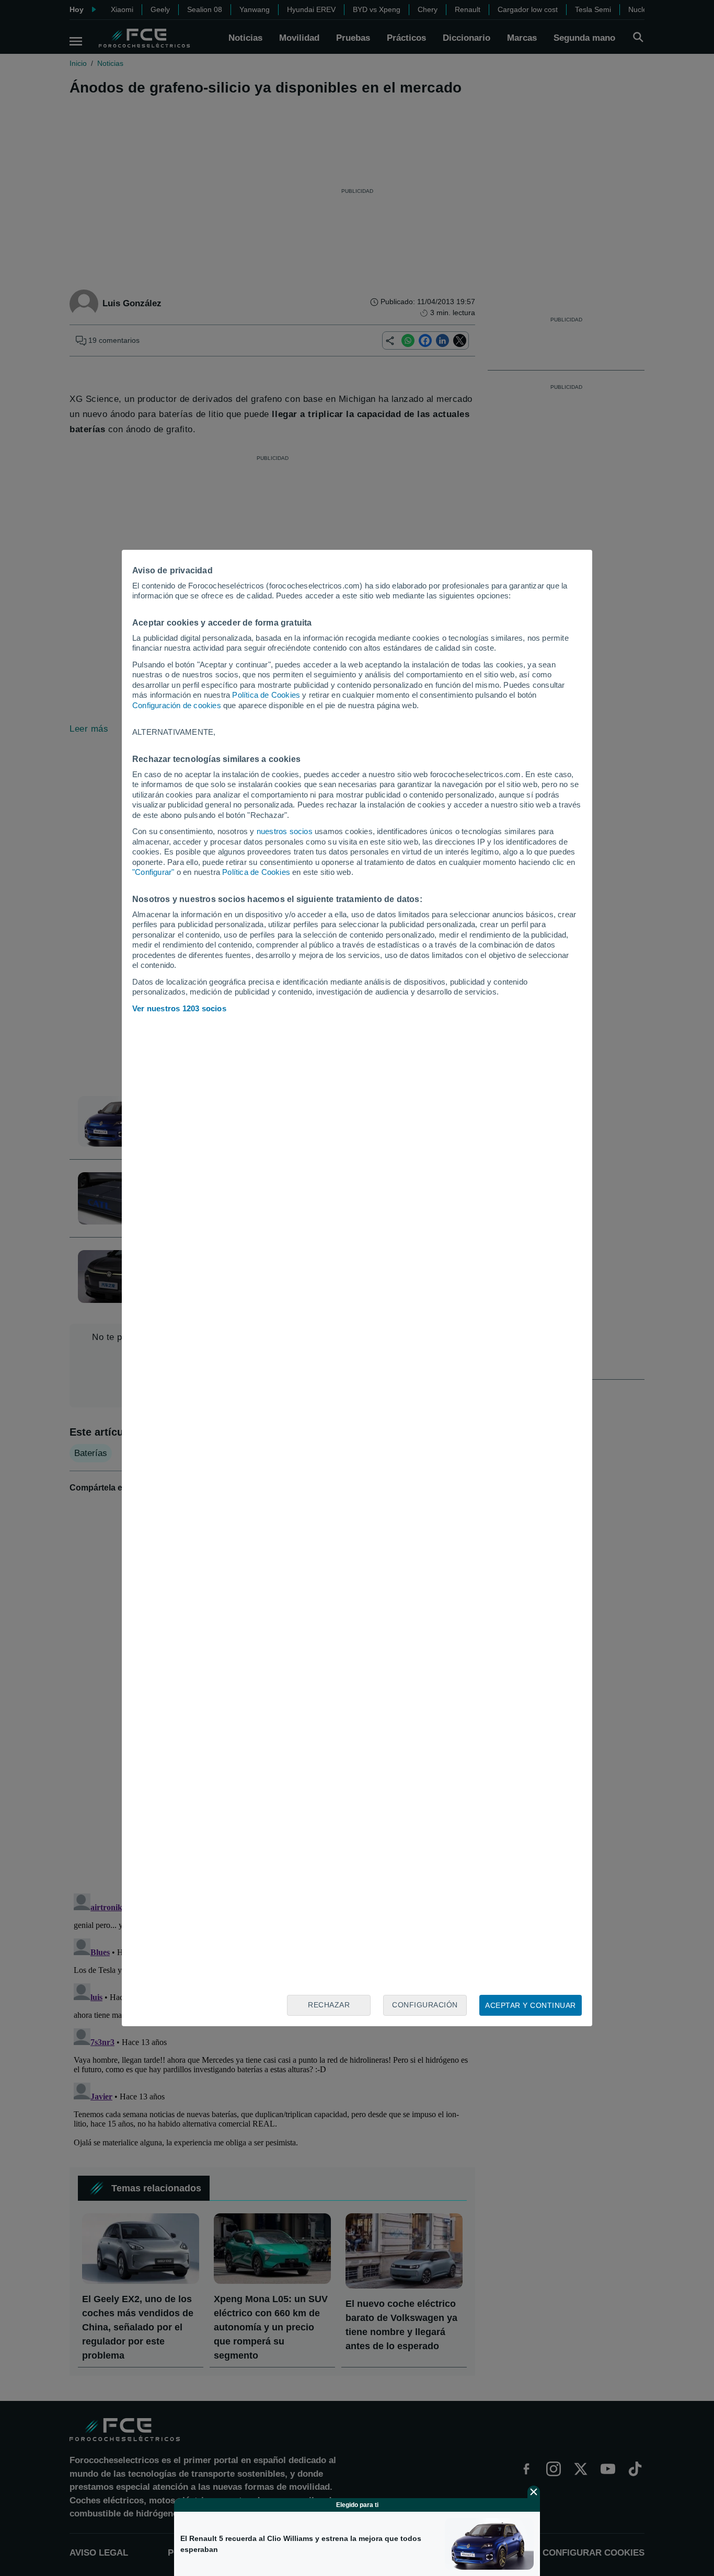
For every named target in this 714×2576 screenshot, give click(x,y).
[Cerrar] (534, 2492)
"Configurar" (153, 872)
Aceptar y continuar (531, 2005)
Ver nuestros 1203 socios (179, 1008)
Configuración (425, 2005)
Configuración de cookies (177, 705)
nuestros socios (285, 831)
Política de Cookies (266, 695)
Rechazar (329, 2005)
